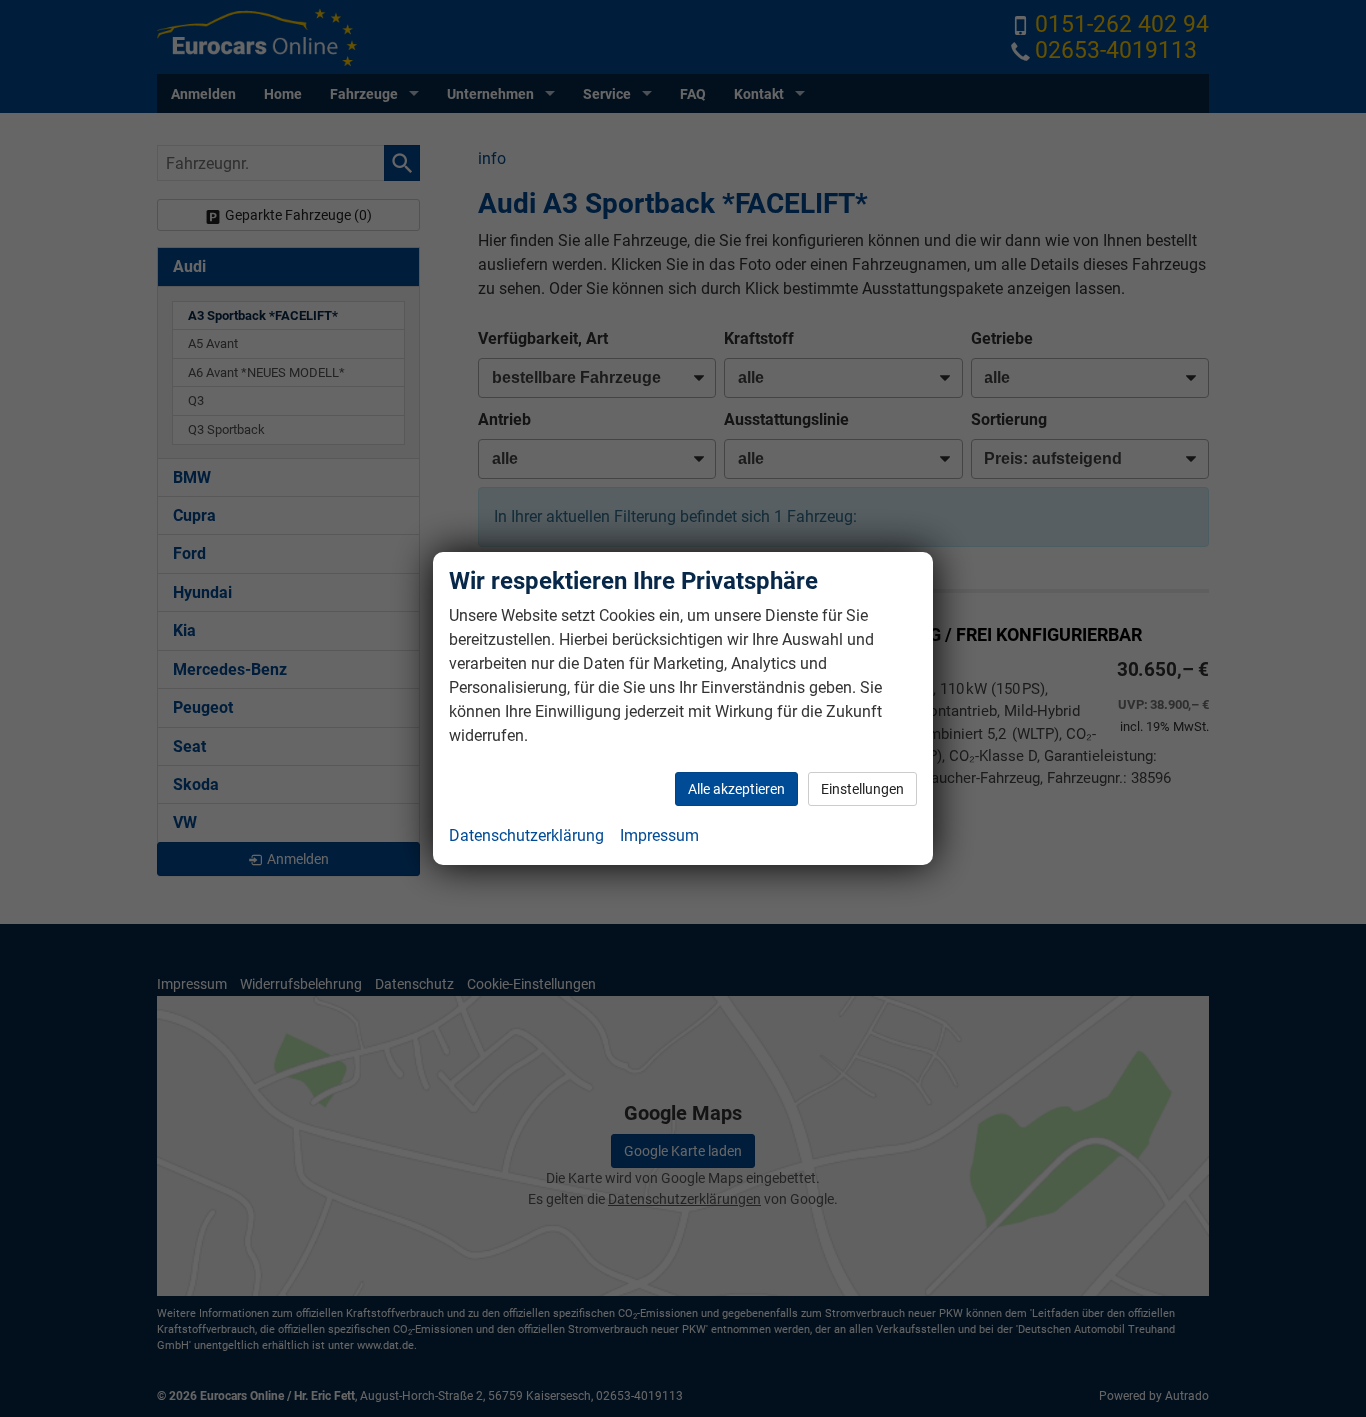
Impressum (659, 835)
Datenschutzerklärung (526, 835)
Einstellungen (862, 789)
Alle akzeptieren (736, 789)
